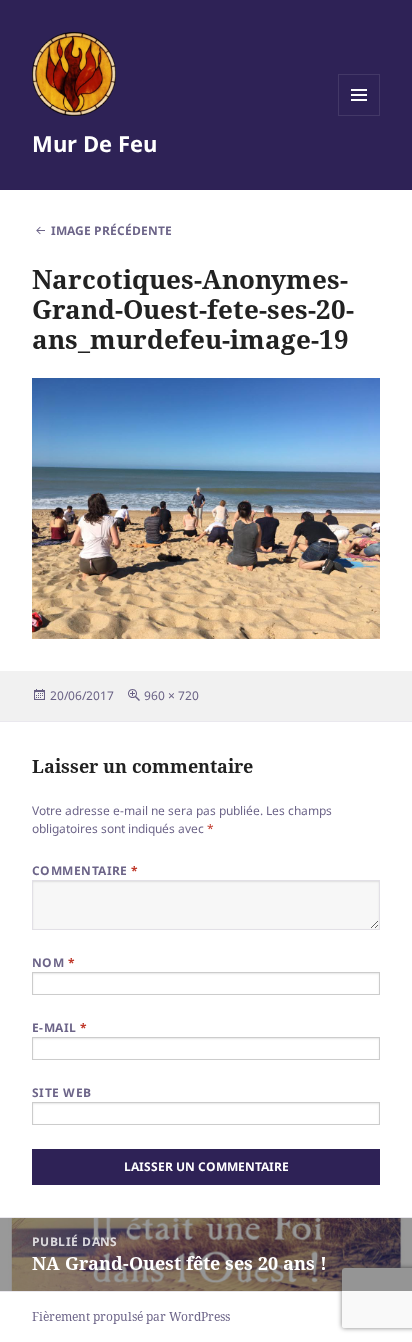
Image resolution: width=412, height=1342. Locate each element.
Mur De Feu (94, 143)
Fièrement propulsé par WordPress (131, 1316)
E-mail (60, 1027)
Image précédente (111, 230)
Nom (53, 962)
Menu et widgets (359, 115)
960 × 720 (171, 695)
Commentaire (85, 870)
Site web (62, 1092)
